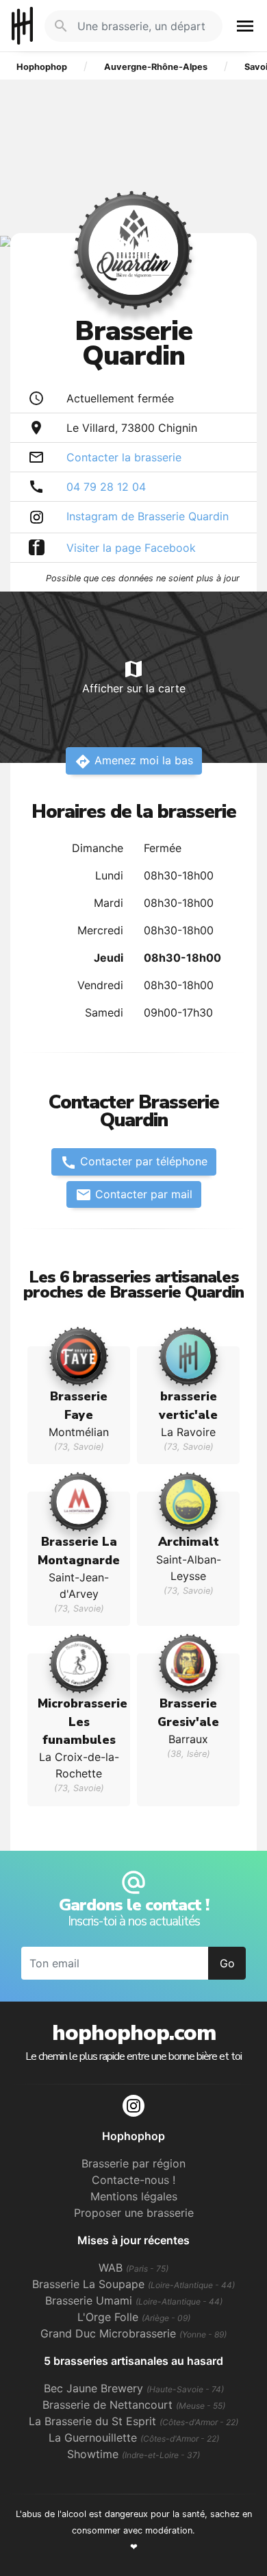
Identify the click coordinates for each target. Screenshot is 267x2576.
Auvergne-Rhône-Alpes (156, 67)
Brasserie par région (133, 2163)
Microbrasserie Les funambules (82, 1722)
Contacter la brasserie (124, 457)
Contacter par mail (134, 1195)
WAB (133, 2268)
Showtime (133, 2454)
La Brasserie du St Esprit (133, 2421)
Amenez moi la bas (134, 762)
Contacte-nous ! (133, 2180)
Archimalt (189, 1542)
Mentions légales (134, 2196)
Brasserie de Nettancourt (134, 2405)
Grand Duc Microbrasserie (133, 2333)
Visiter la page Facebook (131, 548)
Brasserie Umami (134, 2300)
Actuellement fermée (120, 398)
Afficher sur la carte (134, 677)
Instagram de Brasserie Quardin (148, 516)
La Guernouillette (134, 2438)
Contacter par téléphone (134, 1163)
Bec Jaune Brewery (134, 2388)
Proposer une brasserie (134, 2213)
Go (227, 1963)
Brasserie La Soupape (133, 2284)
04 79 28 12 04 (106, 487)
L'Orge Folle (134, 2317)
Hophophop (22, 26)
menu (245, 26)
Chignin (178, 428)
